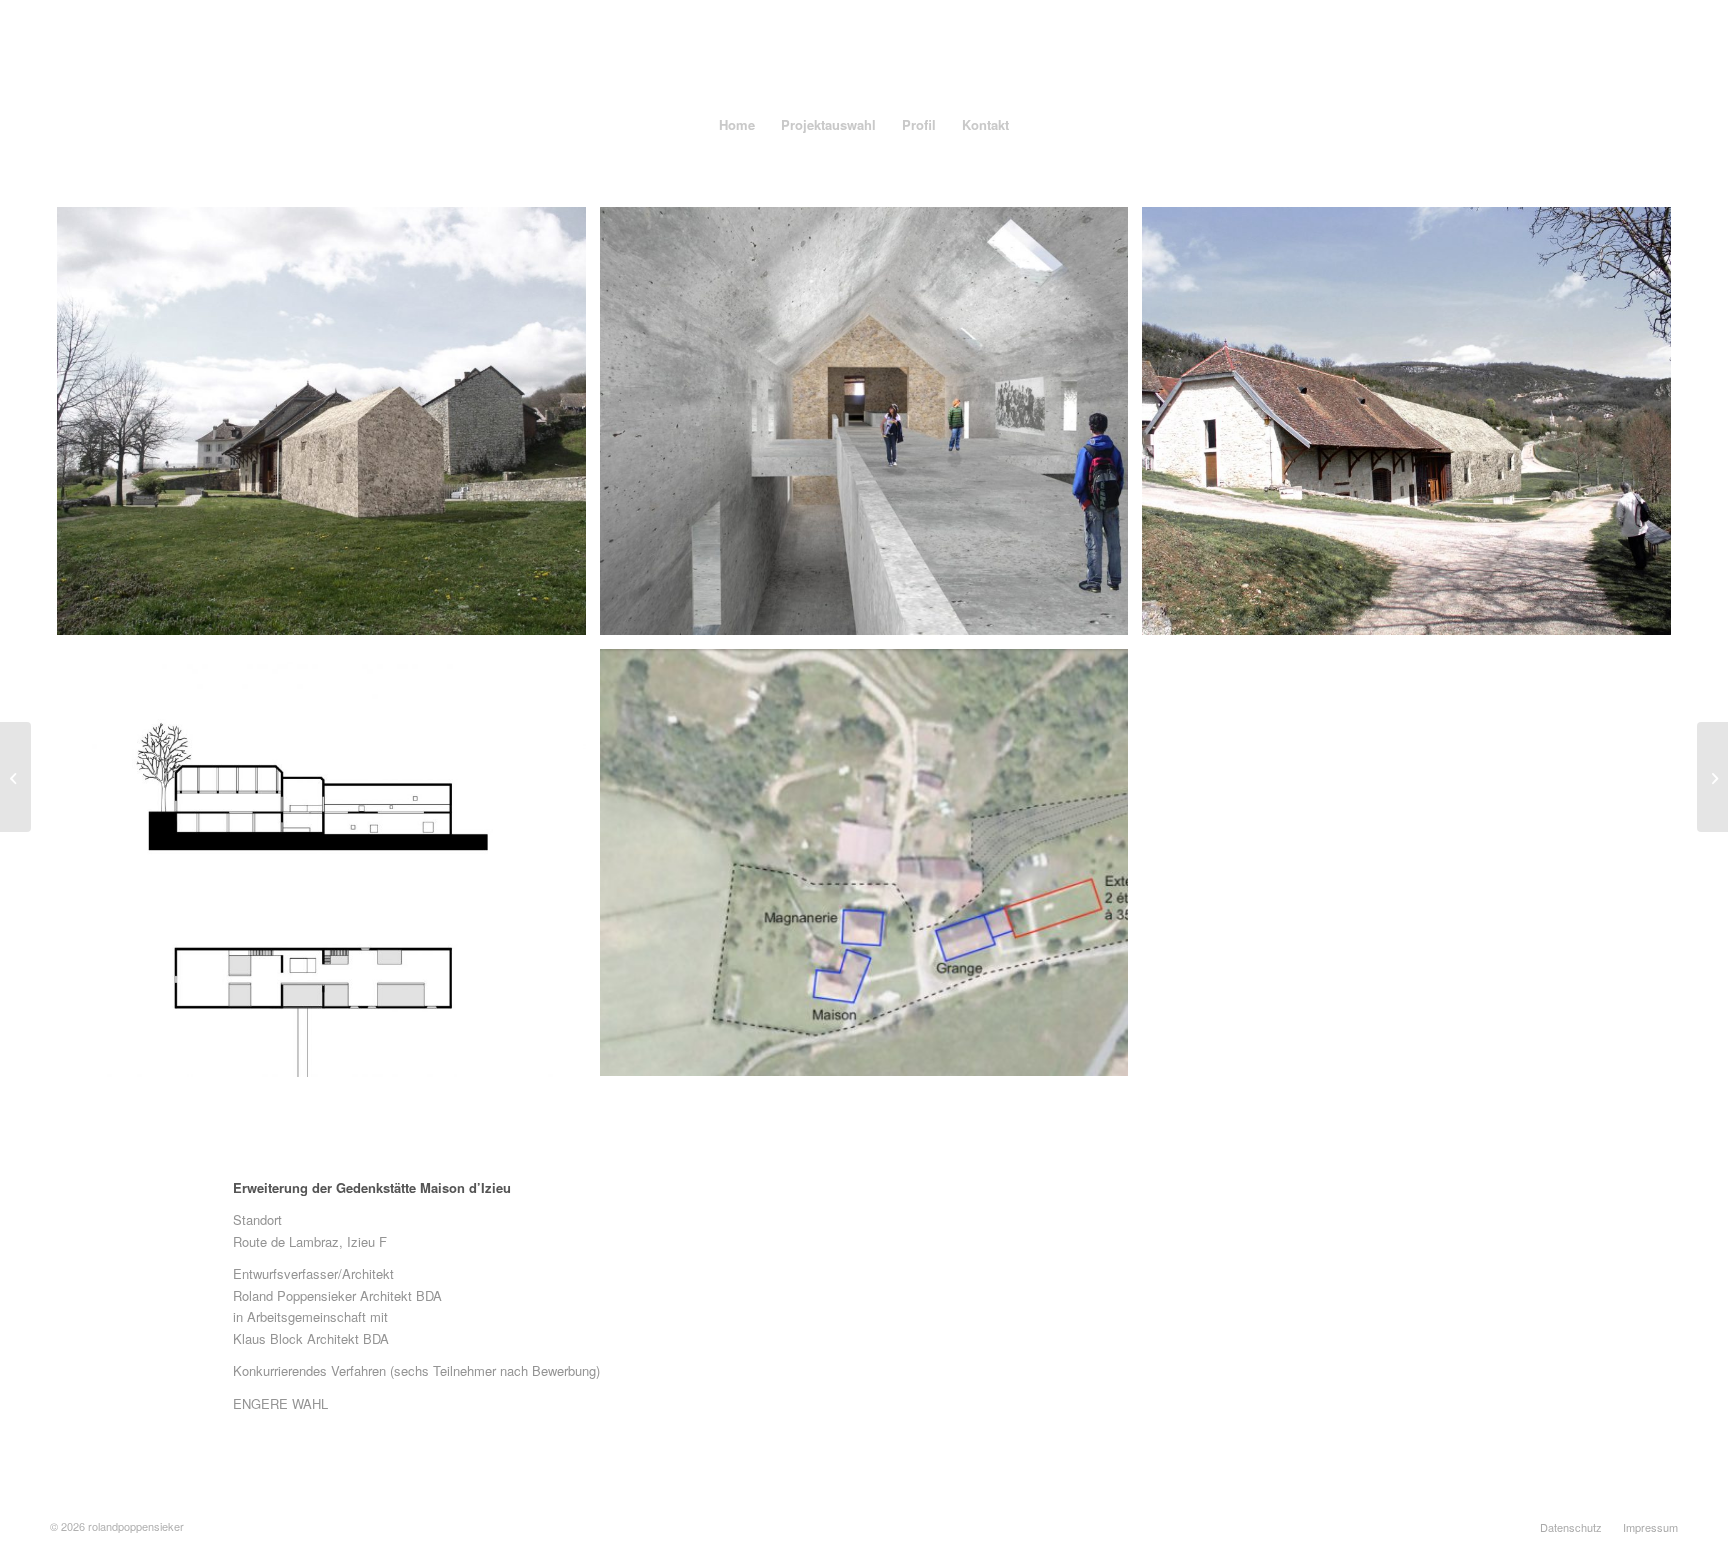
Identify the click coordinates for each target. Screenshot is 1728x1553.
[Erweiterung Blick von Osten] (321, 421)
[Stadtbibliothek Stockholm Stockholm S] (15, 777)
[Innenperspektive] (864, 421)
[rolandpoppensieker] (864, 50)
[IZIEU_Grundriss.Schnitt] (321, 863)
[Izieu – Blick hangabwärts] (1406, 421)
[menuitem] (737, 125)
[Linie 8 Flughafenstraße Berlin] (1712, 777)
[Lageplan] (864, 863)
